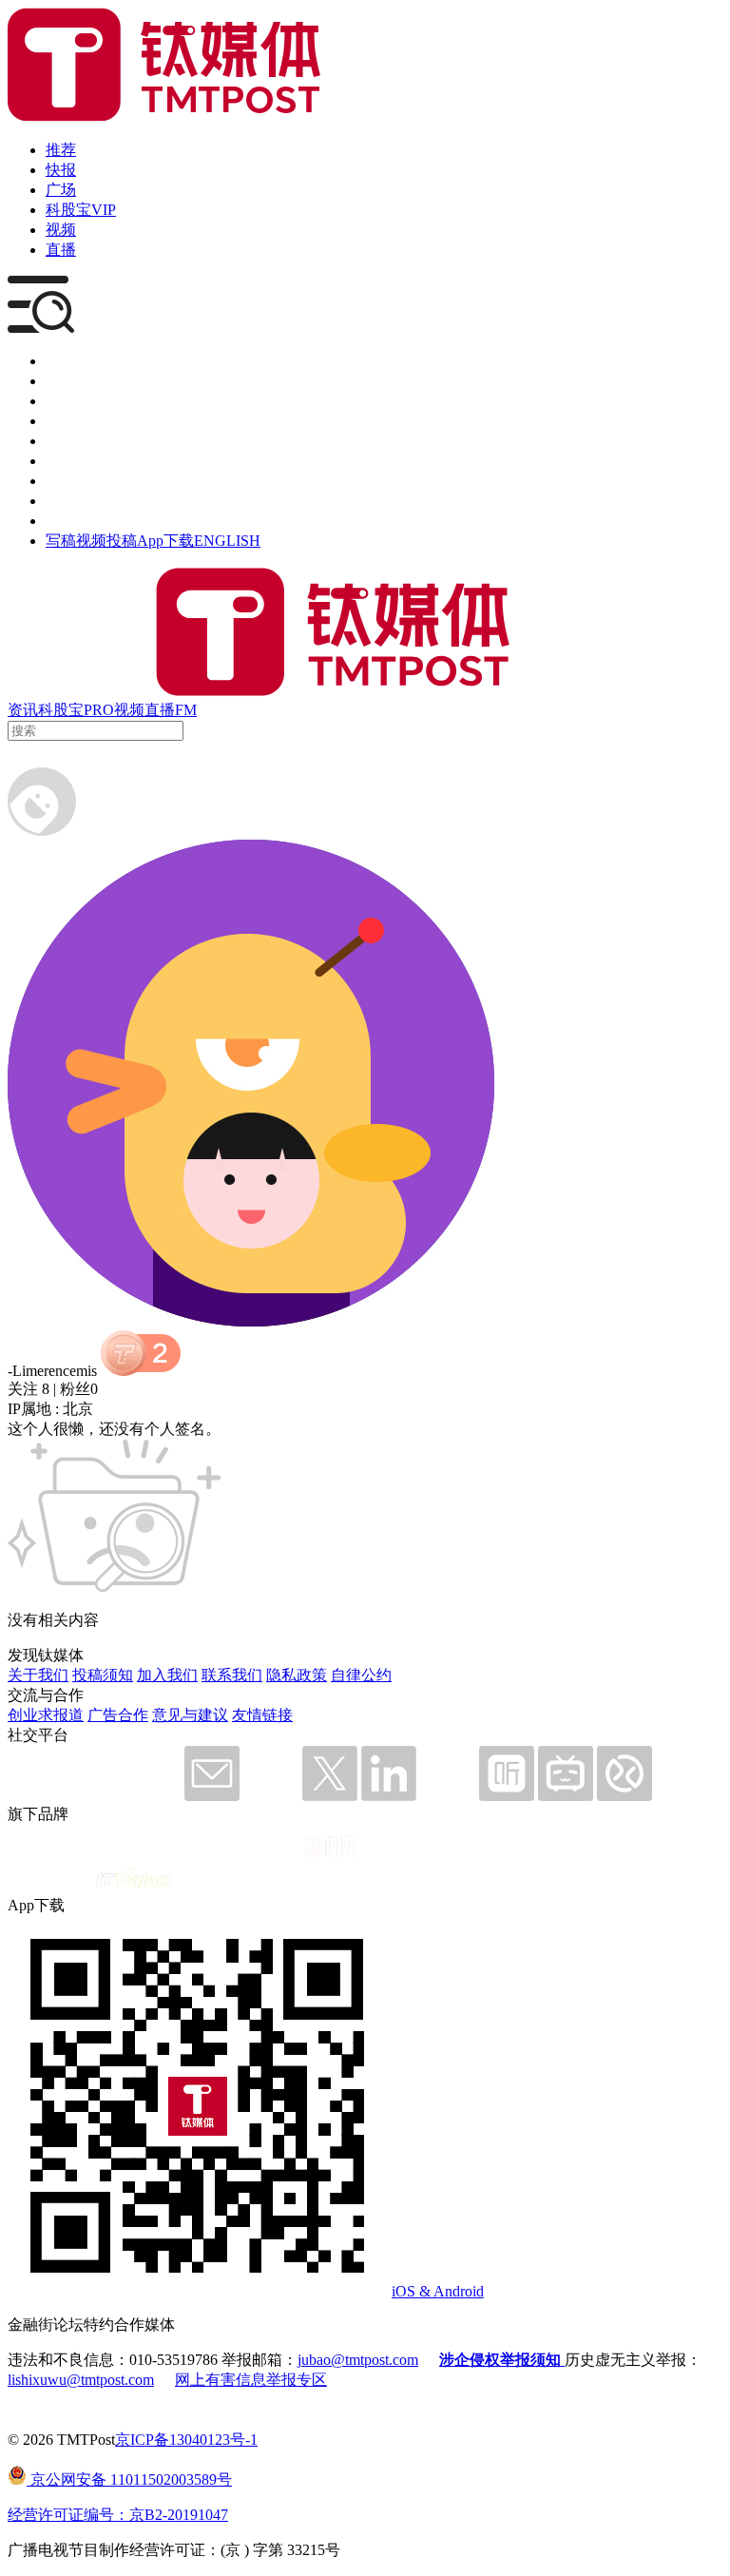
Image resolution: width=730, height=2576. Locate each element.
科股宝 (61, 710)
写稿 (61, 541)
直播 (61, 250)
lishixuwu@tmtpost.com (81, 2380)
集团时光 (76, 481)
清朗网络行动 (91, 521)
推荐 (61, 150)
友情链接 (262, 1715)
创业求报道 (46, 1715)
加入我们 (167, 1675)
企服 (61, 381)
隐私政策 (297, 1675)
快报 (61, 170)
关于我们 (38, 1675)
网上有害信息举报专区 (251, 2380)
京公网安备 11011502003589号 (129, 2479)
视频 (61, 230)
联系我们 (232, 1675)
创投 (61, 401)
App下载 (165, 541)
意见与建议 (190, 1715)
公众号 (68, 501)
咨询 (61, 421)
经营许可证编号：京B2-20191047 (118, 2515)
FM (186, 710)
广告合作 (118, 1715)
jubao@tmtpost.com (358, 2360)
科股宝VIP (81, 210)
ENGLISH (227, 541)
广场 (61, 190)
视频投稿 (106, 541)
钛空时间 (76, 461)
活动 (61, 441)
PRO (99, 710)
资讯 (23, 710)
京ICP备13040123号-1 (186, 2440)
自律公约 (361, 1675)
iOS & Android (438, 2291)
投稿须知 (103, 1675)
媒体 (61, 361)
